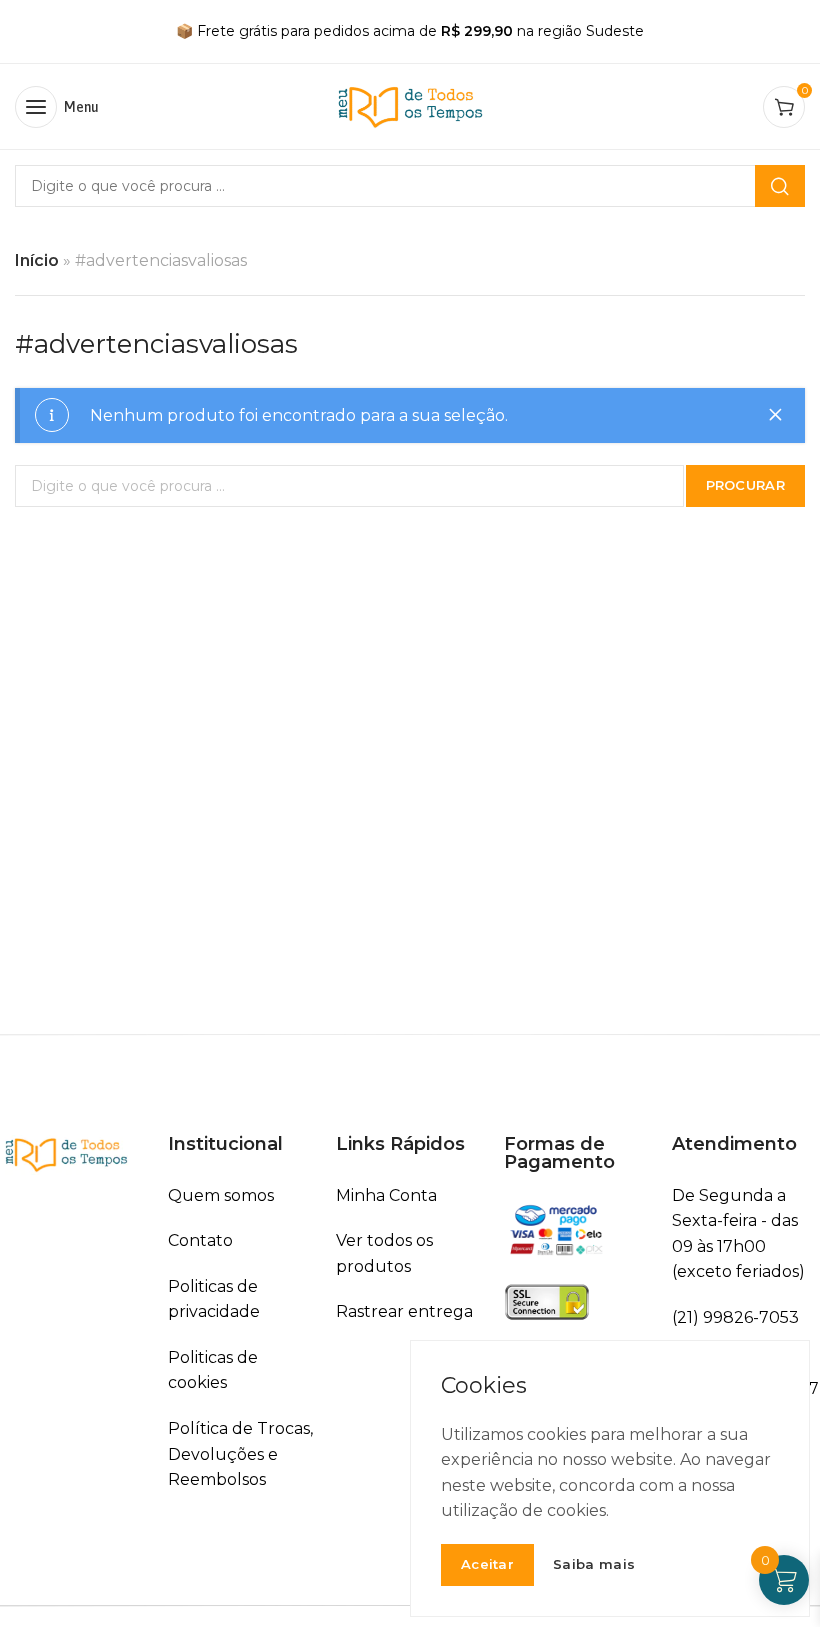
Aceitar (487, 1564)
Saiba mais (594, 1564)
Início (37, 260)
